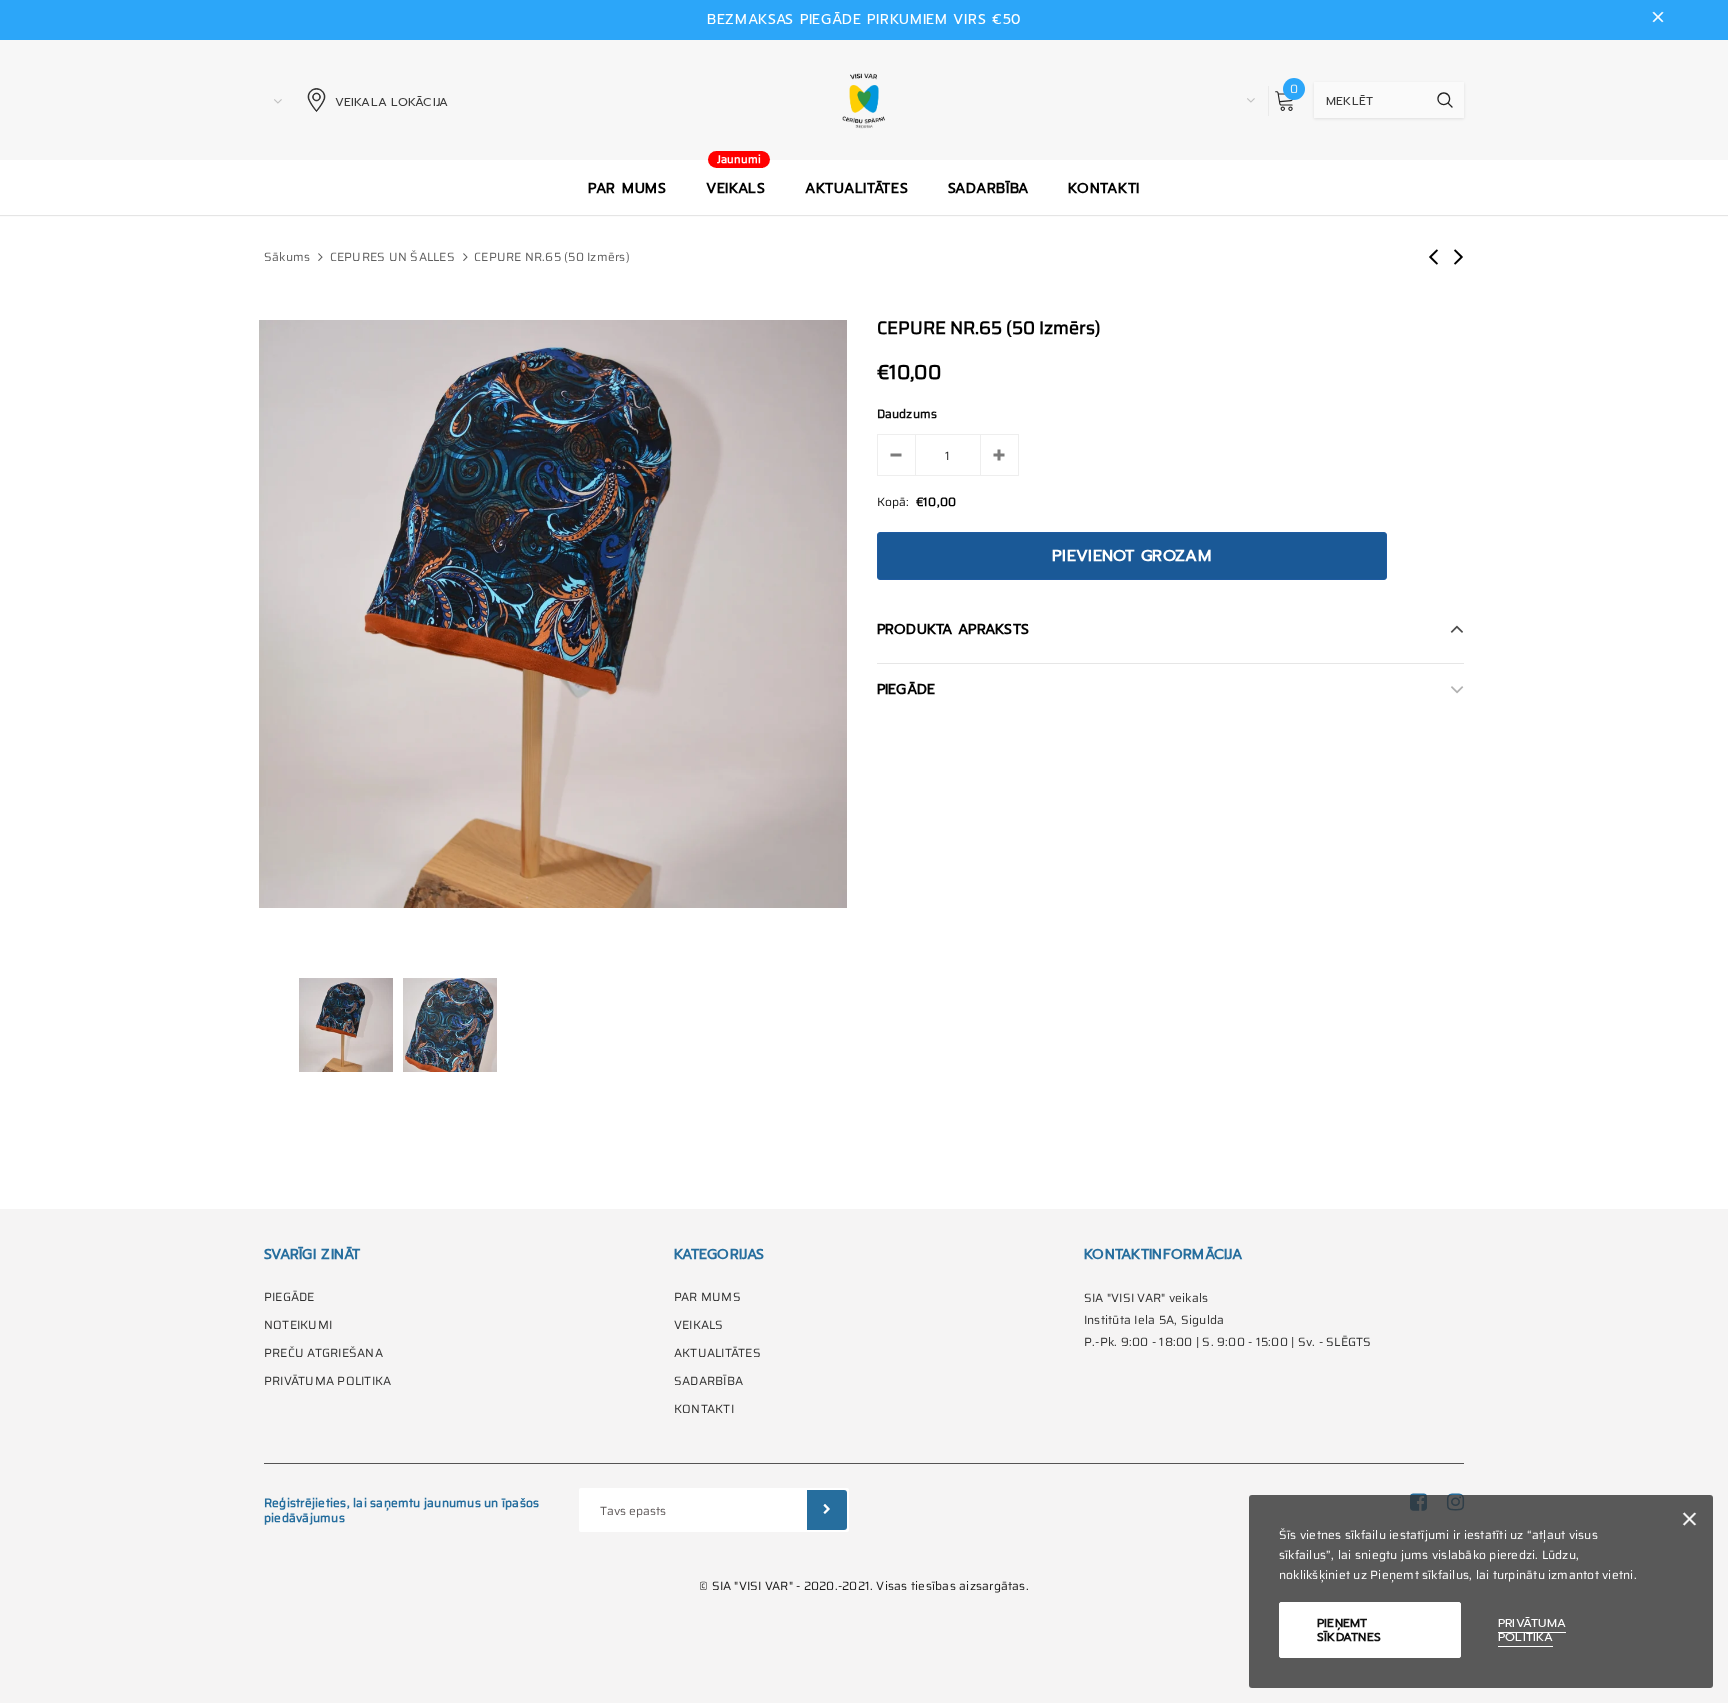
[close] (1658, 20)
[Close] (1689, 1522)
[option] (553, 614)
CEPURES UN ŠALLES (392, 256)
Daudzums (907, 413)
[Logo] (864, 100)
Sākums (287, 256)
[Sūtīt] (827, 1510)
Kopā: (893, 501)
